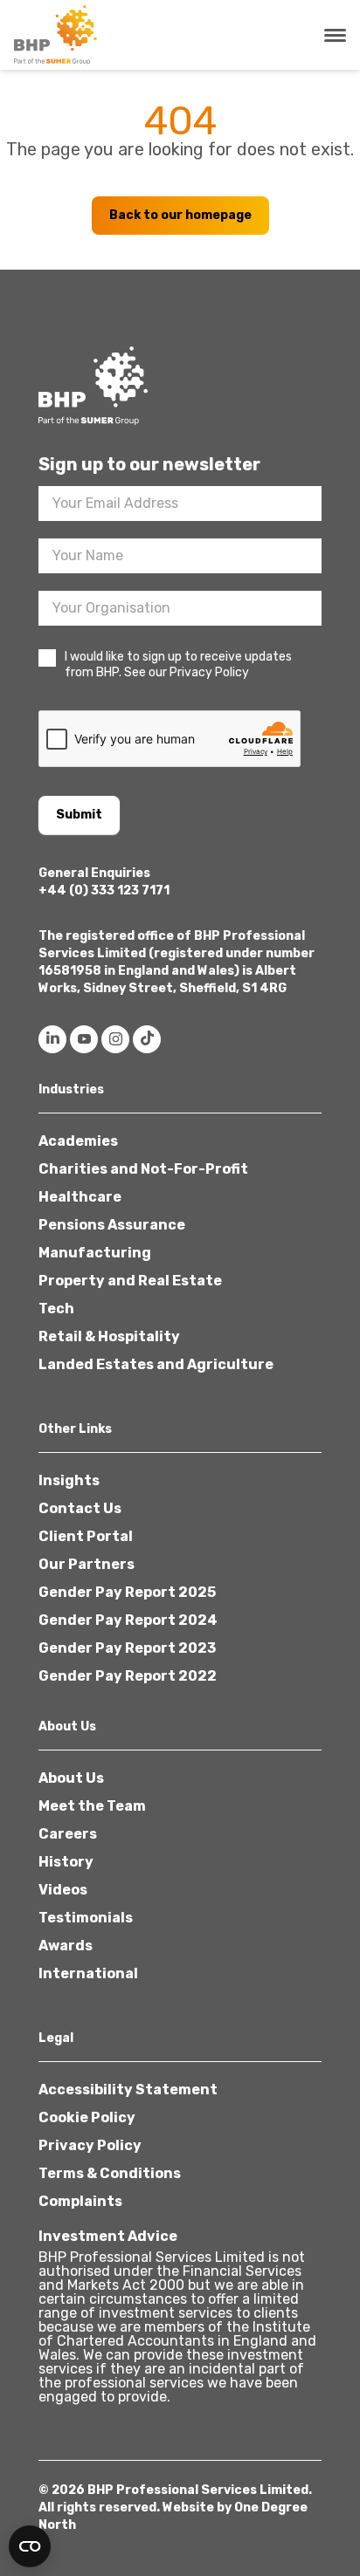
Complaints (80, 2201)
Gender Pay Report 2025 (127, 1592)
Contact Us (80, 1508)
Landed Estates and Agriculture (156, 1364)
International (88, 1973)
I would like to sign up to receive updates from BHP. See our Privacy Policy (178, 665)
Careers (68, 1834)
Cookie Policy (87, 2117)
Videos (63, 1890)
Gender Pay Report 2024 (128, 1620)
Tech (56, 1309)
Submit (79, 815)
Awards (66, 1946)
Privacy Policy (90, 2145)
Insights (69, 1480)
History (66, 1862)
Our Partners (87, 1564)
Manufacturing (95, 1253)
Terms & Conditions (110, 2173)
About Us (71, 1778)
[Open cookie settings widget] (30, 2546)
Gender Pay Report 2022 (128, 1676)
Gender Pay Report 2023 (127, 1648)
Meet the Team (92, 1806)
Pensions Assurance (112, 1225)
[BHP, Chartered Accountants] (58, 35)
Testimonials (86, 1918)
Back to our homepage (180, 215)
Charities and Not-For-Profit (143, 1169)
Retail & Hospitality (109, 1336)
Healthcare (80, 1197)
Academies (78, 1141)
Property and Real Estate (130, 1281)
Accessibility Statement (128, 2090)
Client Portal (86, 1536)
